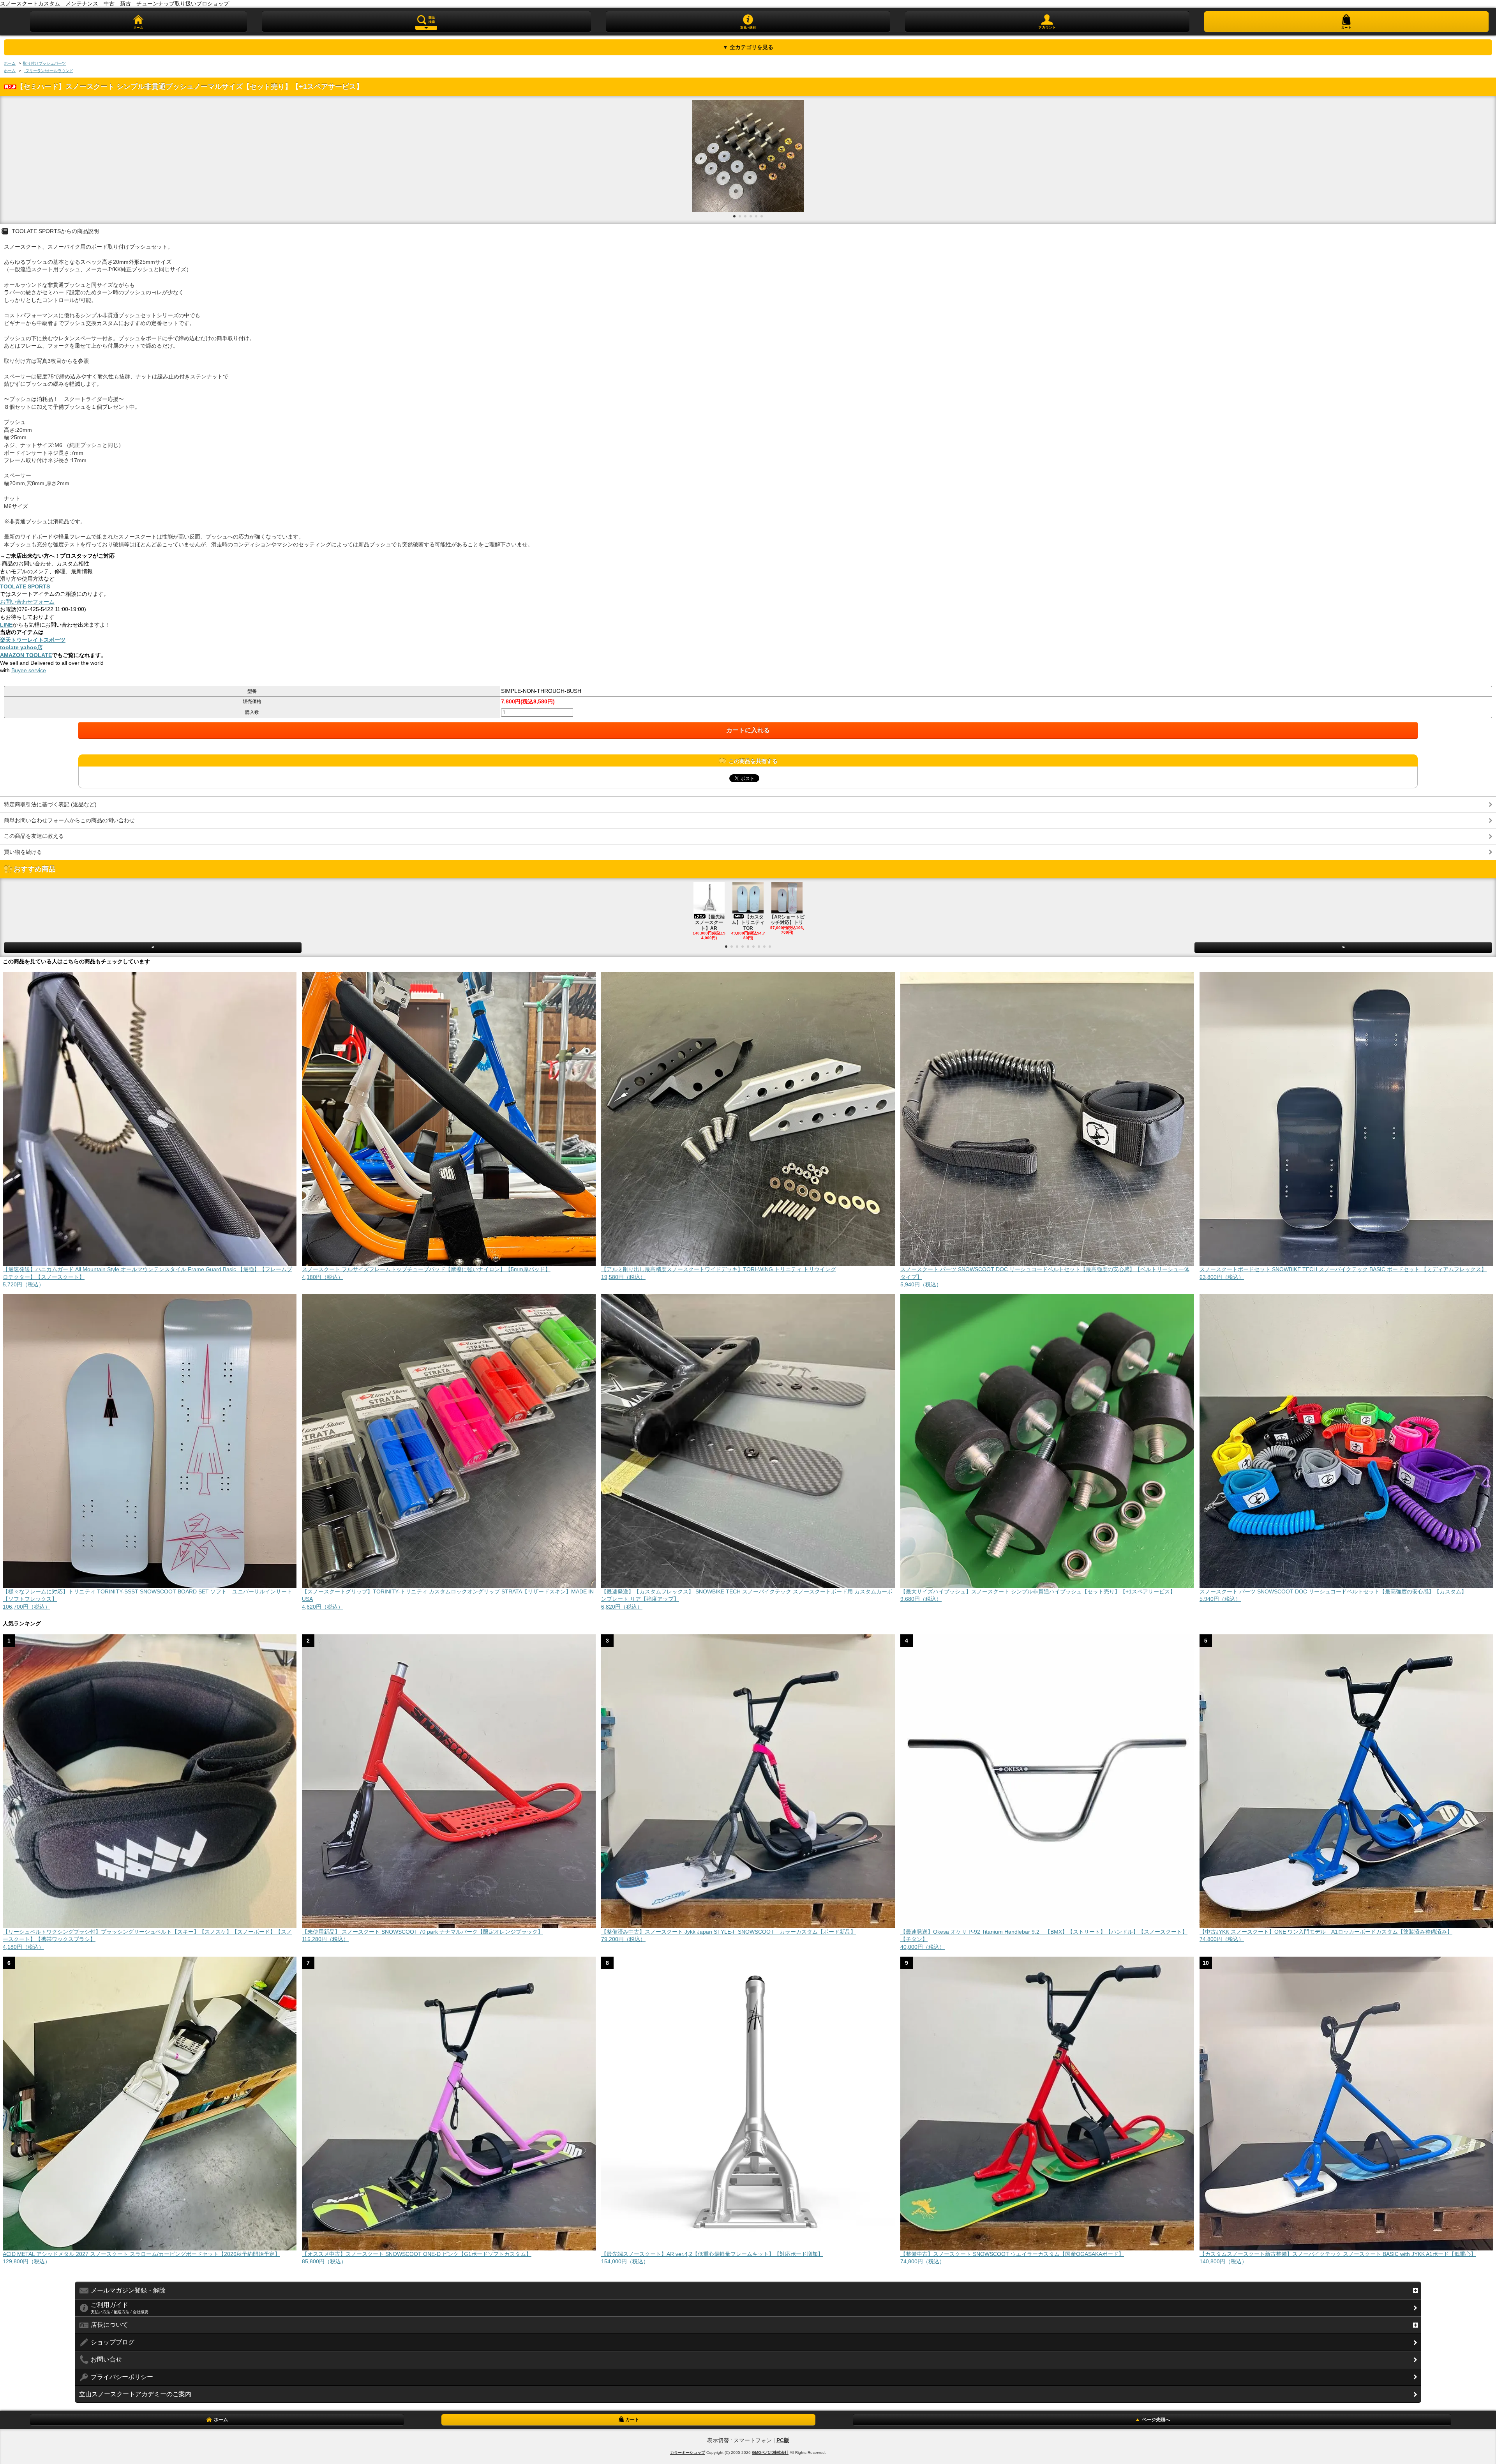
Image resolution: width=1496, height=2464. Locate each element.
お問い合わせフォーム (27, 602)
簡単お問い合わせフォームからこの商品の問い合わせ (69, 820)
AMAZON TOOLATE (26, 655)
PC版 (783, 2440)
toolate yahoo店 (21, 647)
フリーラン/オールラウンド (49, 71)
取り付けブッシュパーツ (44, 63)
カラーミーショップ (688, 2453)
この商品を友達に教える (34, 836)
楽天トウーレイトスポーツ (33, 640)
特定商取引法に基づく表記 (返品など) (50, 804)
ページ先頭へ (1156, 2420)
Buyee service (29, 670)
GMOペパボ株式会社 (770, 2453)
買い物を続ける (23, 852)
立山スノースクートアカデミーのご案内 (135, 2394)
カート (632, 2420)
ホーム (10, 63)
